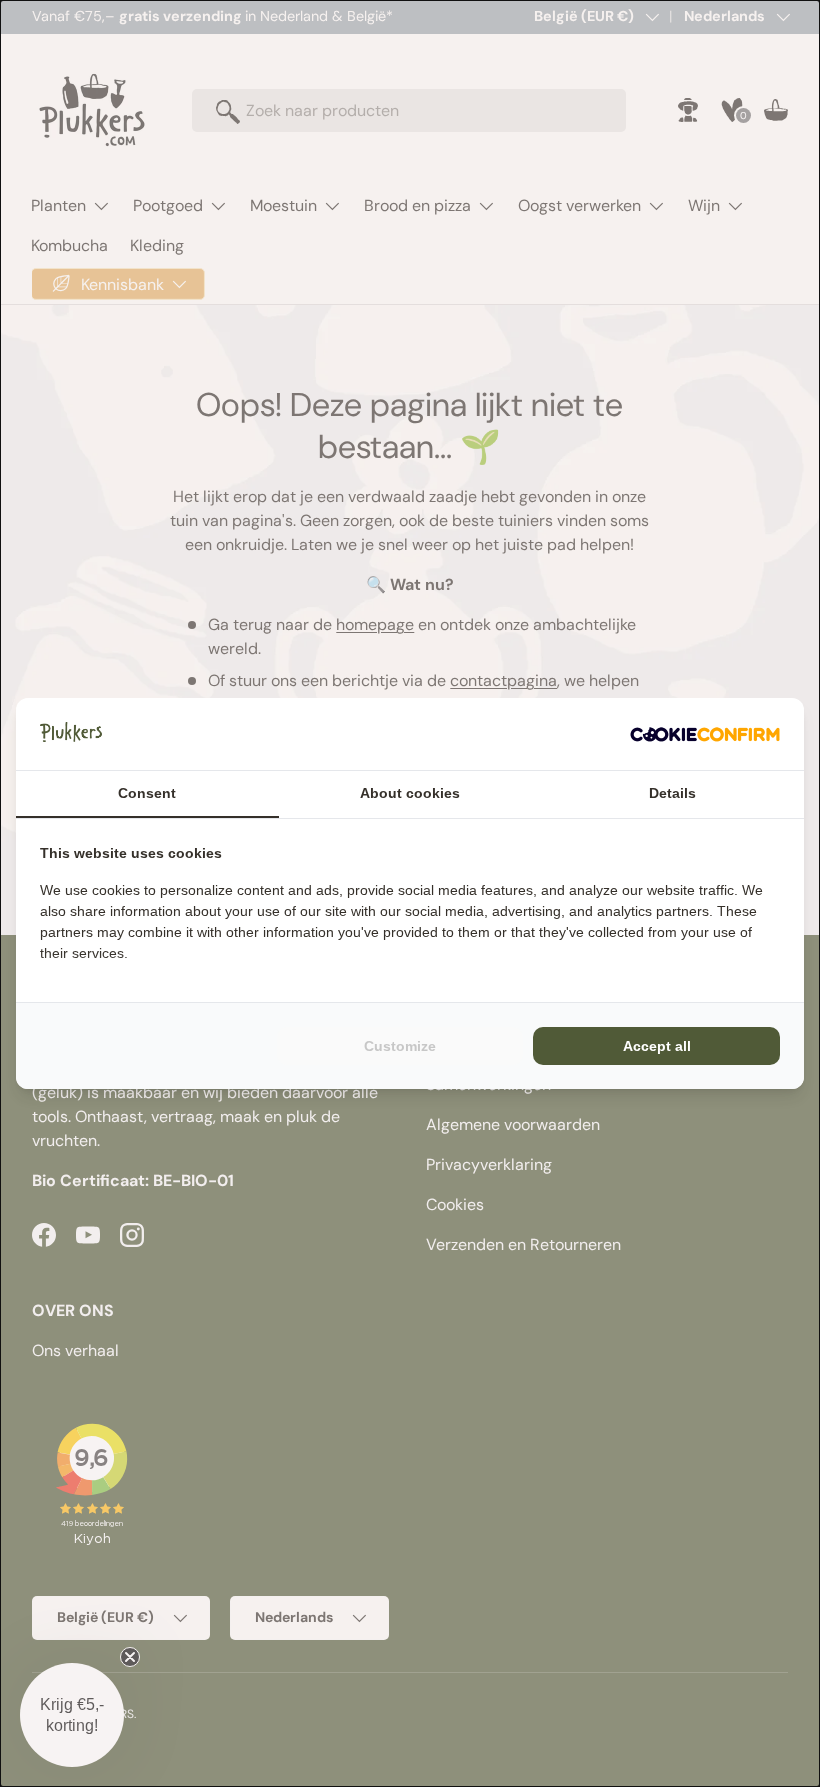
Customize (400, 1046)
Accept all (657, 1046)
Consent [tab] (147, 793)
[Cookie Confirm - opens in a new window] (705, 734)
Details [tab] (672, 793)
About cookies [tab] (410, 793)
